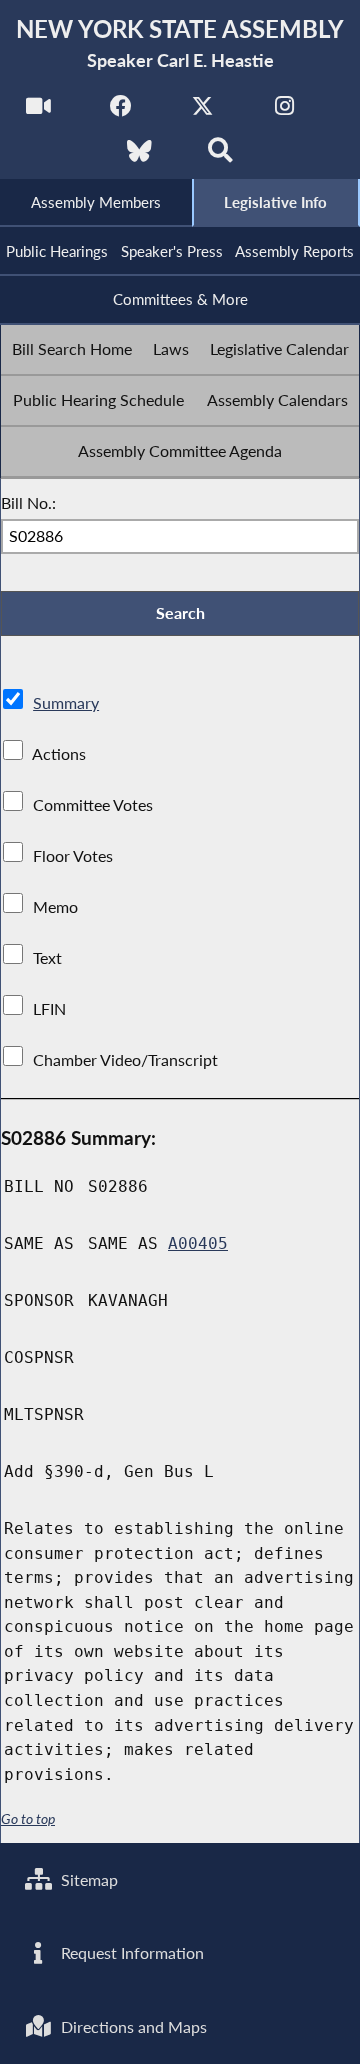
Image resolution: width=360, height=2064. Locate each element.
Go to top (28, 1819)
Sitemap (87, 1879)
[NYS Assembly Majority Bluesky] (139, 156)
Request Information (130, 1952)
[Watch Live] (38, 111)
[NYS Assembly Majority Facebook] (120, 111)
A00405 (198, 1243)
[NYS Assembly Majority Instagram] (284, 111)
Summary (66, 702)
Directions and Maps (132, 2026)
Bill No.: (28, 502)
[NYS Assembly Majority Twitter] (202, 111)
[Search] (220, 156)
